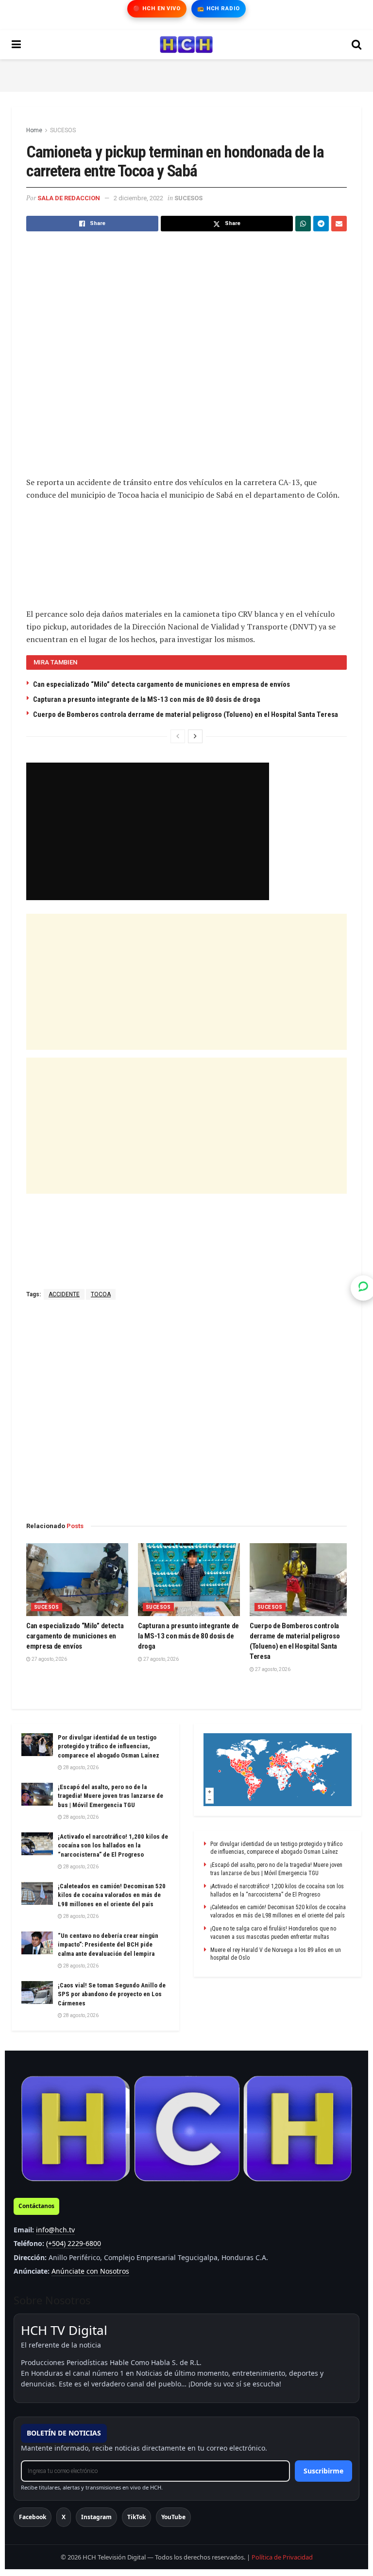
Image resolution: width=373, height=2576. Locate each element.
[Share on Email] (339, 224)
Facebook (33, 2517)
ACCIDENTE (64, 1294)
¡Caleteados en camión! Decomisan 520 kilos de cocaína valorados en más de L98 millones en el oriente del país (112, 1895)
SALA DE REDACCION (69, 198)
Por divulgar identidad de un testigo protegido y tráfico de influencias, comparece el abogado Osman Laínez (109, 1746)
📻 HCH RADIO (219, 9)
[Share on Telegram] (321, 224)
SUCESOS (63, 130)
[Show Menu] (16, 45)
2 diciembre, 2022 (138, 198)
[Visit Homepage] (186, 45)
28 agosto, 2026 (80, 1767)
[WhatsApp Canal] (363, 1288)
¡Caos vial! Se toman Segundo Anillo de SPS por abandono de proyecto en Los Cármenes (112, 1994)
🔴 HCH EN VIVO (157, 9)
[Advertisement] (186, 74)
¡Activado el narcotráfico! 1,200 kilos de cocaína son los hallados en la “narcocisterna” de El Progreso (113, 1845)
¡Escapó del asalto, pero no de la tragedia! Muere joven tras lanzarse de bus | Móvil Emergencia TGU (110, 1796)
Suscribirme (323, 2471)
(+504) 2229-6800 (74, 2243)
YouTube (173, 2517)
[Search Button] (356, 45)
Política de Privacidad (282, 2557)
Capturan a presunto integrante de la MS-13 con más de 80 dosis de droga (147, 699)
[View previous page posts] (178, 736)
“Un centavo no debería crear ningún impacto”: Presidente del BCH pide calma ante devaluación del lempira (108, 1944)
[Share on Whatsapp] (303, 224)
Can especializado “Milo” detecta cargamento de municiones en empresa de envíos (161, 684)
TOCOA (101, 1294)
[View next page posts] (195, 736)
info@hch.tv (55, 2230)
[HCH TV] (186, 2129)
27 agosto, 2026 (49, 1659)
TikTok (136, 2517)
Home (34, 130)
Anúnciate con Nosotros (90, 2271)
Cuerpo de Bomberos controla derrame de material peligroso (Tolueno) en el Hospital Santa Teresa (186, 714)
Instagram (96, 2517)
